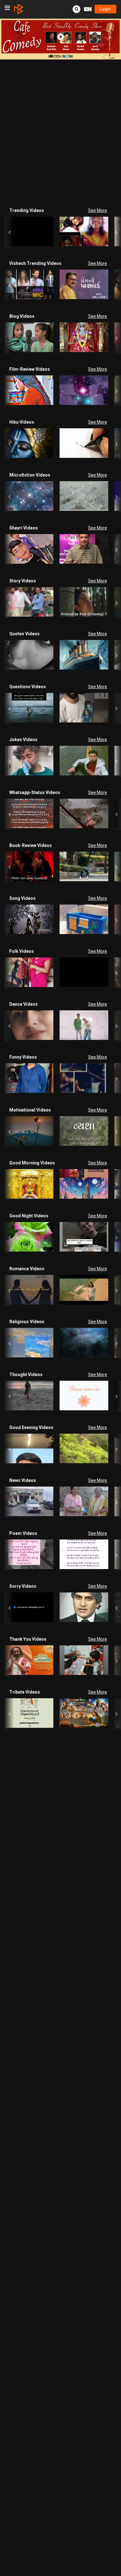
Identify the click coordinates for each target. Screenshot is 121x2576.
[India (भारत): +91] (35, 115)
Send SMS (71, 114)
